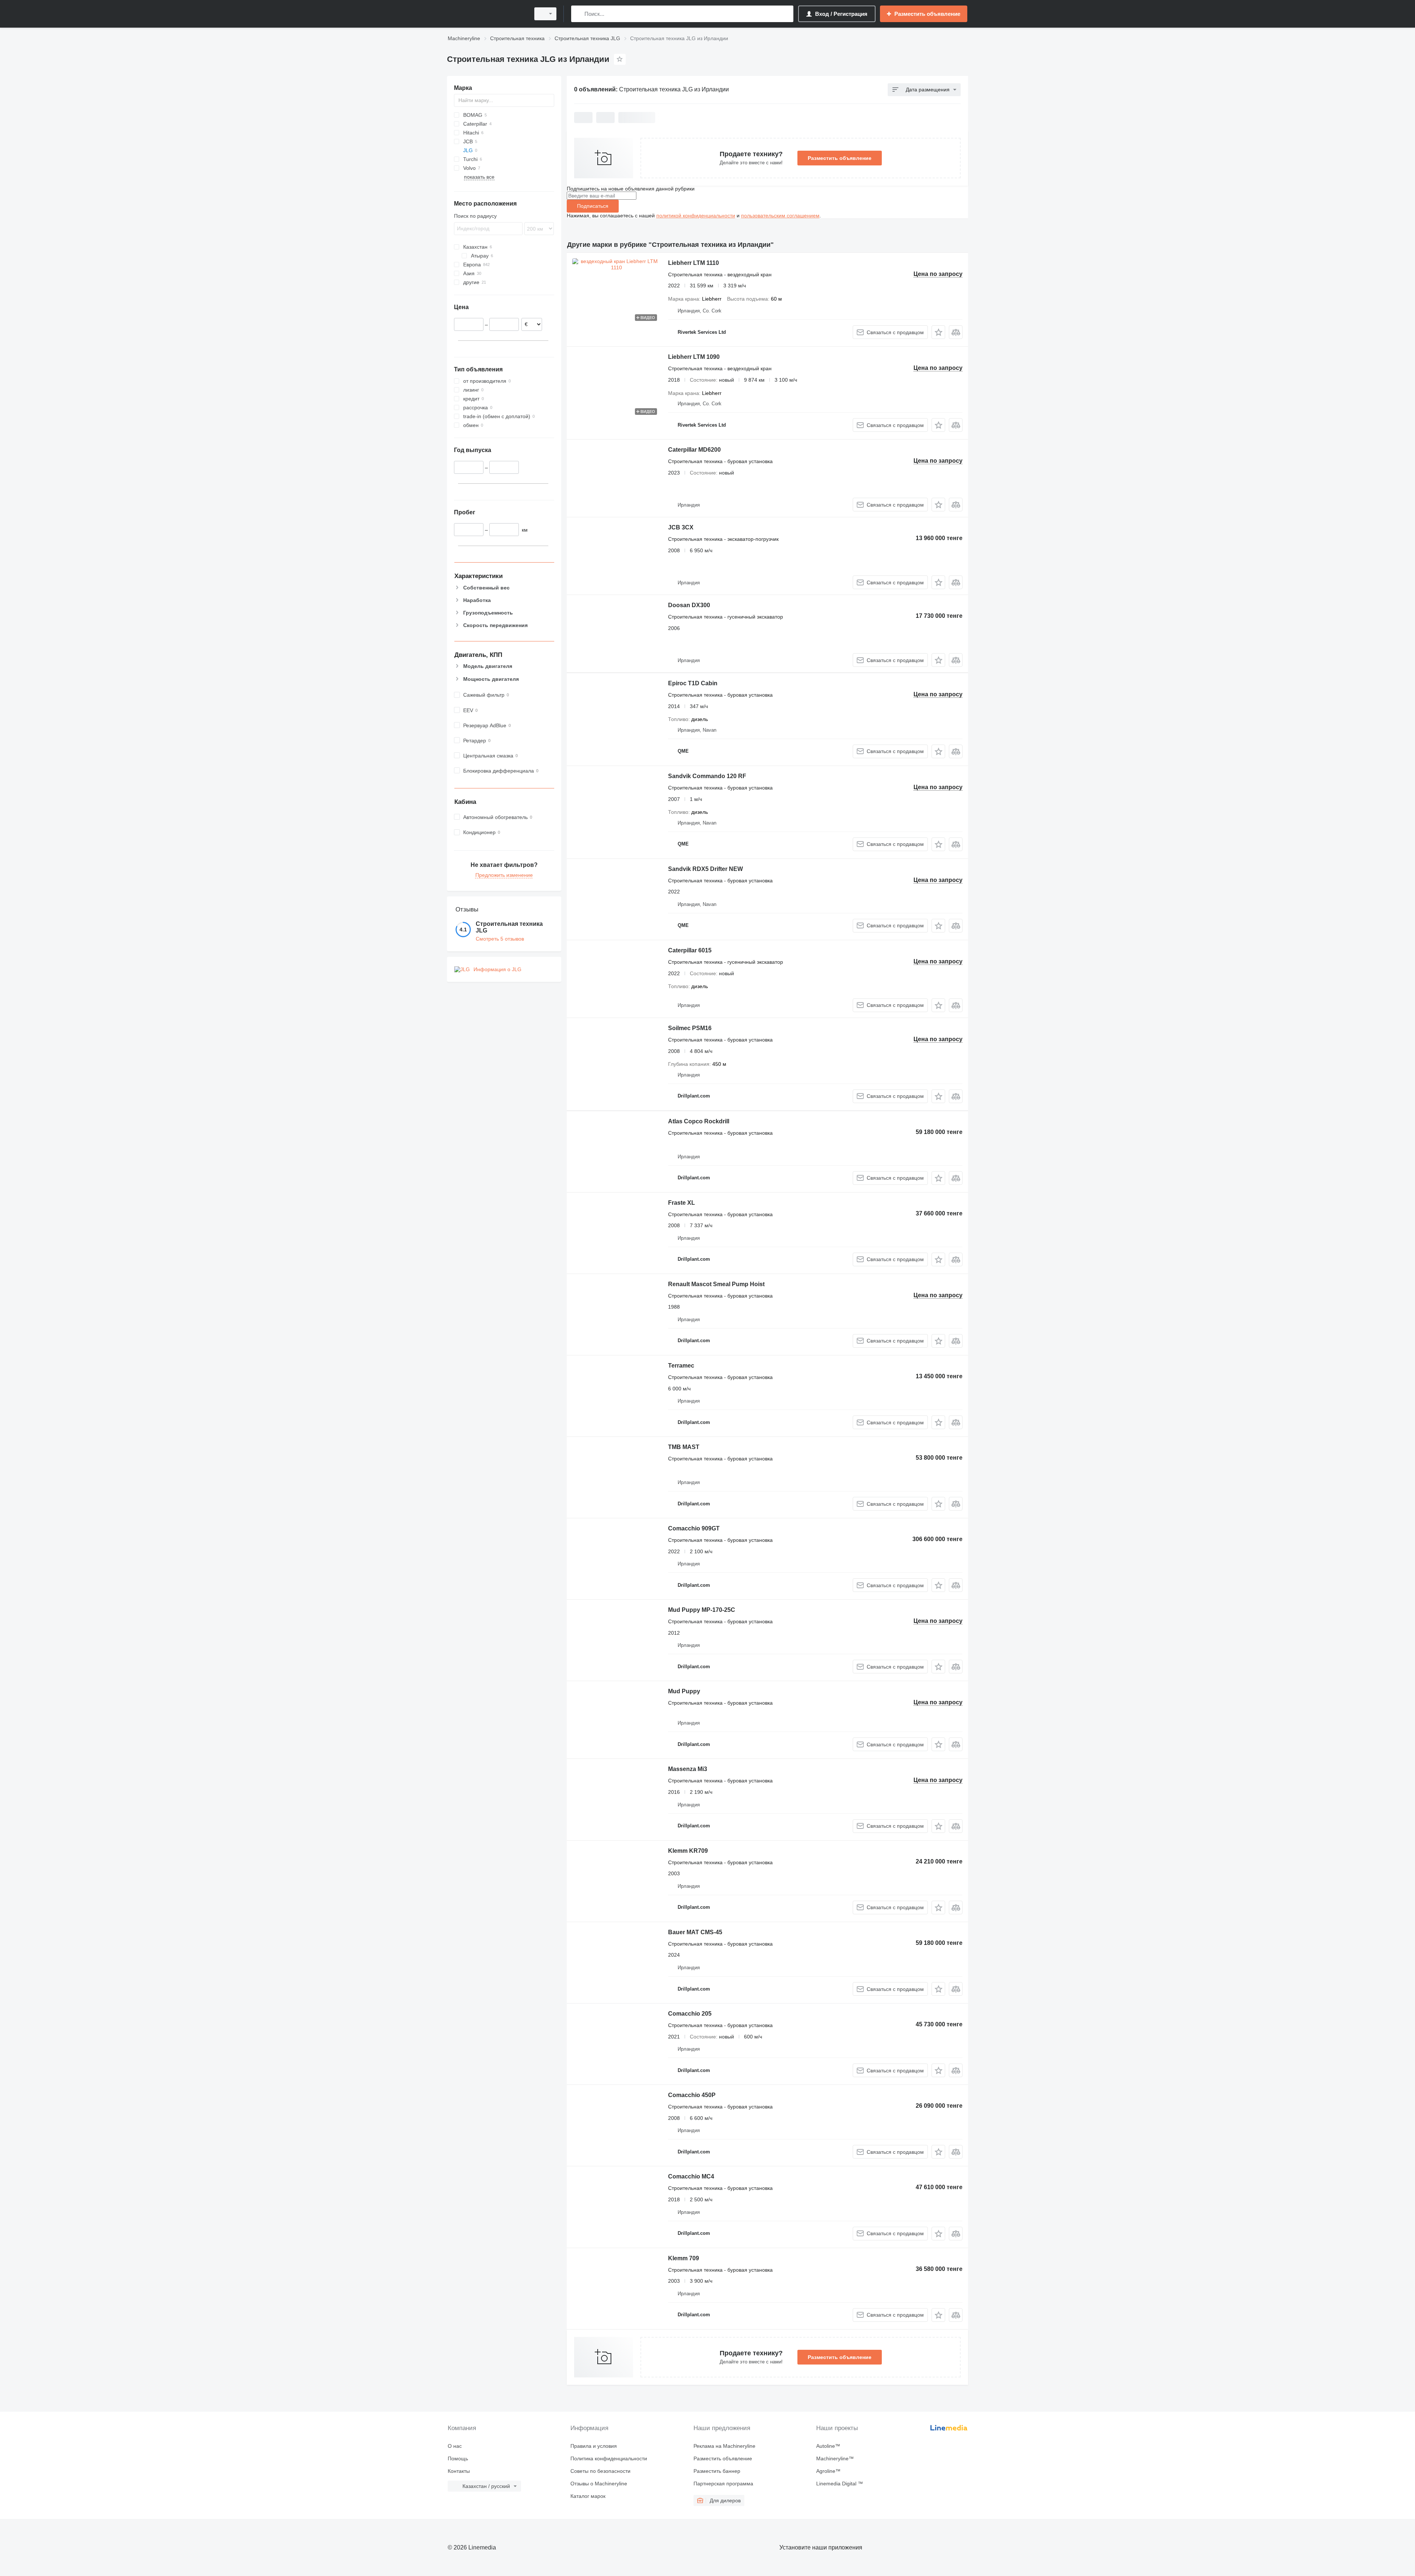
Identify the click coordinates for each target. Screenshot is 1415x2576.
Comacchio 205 (690, 2014)
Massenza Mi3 (688, 1769)
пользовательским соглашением (780, 216)
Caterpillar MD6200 (694, 450)
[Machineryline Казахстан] (486, 14)
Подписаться (593, 206)
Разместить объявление (840, 158)
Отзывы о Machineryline (599, 2484)
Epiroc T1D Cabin (693, 683)
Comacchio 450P (692, 2095)
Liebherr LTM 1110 (693, 263)
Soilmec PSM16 (690, 1028)
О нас (455, 2446)
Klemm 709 (684, 2258)
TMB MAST (684, 1447)
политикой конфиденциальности (696, 216)
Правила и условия (594, 2446)
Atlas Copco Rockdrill (699, 1121)
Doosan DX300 (689, 605)
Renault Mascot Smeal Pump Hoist (716, 1284)
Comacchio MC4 (691, 2176)
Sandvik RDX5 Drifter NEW (705, 869)
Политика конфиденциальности (609, 2458)
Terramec (681, 1366)
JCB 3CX (681, 527)
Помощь (458, 2458)
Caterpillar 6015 (690, 950)
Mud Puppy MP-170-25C (702, 1610)
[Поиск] (578, 14)
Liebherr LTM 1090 (694, 357)
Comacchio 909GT (694, 1528)
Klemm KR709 (688, 1851)
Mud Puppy (684, 1691)
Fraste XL (682, 1203)
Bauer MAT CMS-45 (695, 1932)
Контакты (459, 2471)
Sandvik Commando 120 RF (707, 776)
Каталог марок (588, 2496)
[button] (938, 332)
